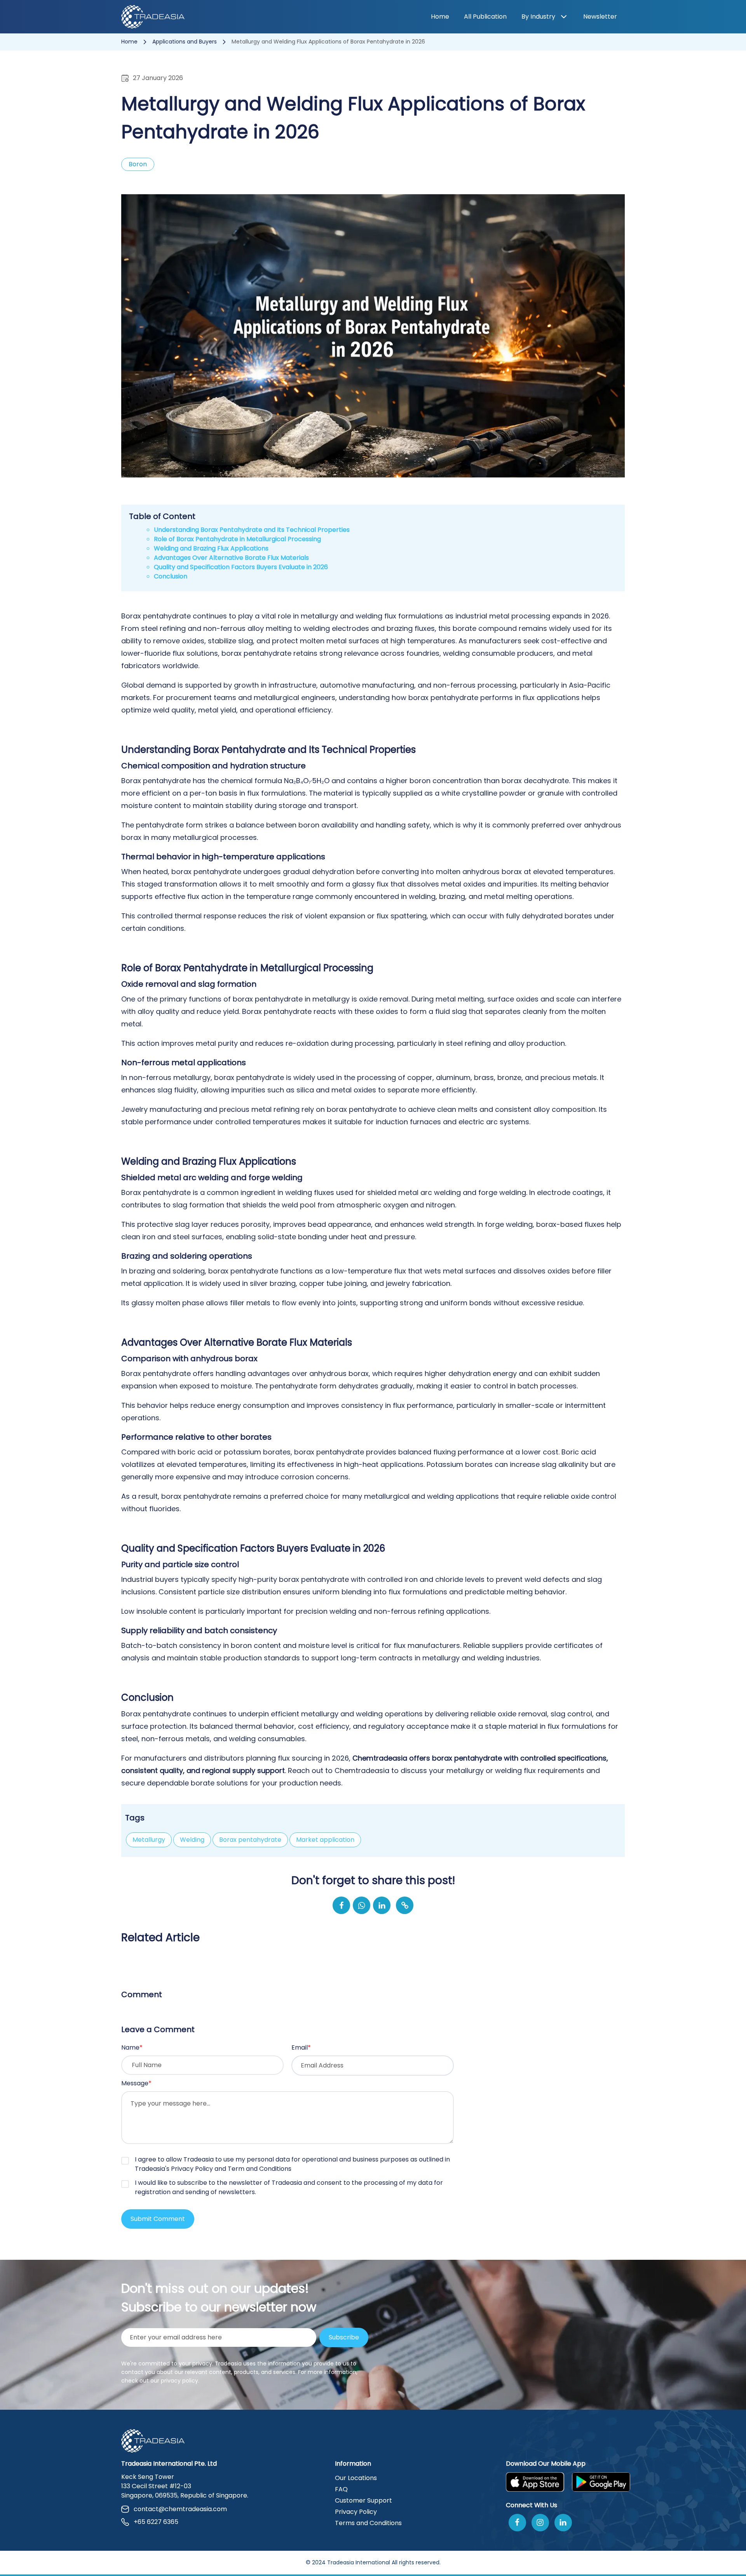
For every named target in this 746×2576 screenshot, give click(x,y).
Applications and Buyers (185, 42)
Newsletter (600, 17)
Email (301, 2047)
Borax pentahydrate (250, 1840)
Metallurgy (149, 1840)
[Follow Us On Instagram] (540, 2523)
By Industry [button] (538, 17)
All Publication (485, 17)
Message (136, 2083)
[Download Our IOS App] (535, 2482)
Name (132, 2047)
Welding (192, 1840)
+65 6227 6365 (156, 2522)
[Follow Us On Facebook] (517, 2523)
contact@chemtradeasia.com (180, 2509)
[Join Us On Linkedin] (563, 2523)
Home (440, 17)
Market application (325, 1840)
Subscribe (344, 2337)
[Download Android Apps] (601, 2482)
